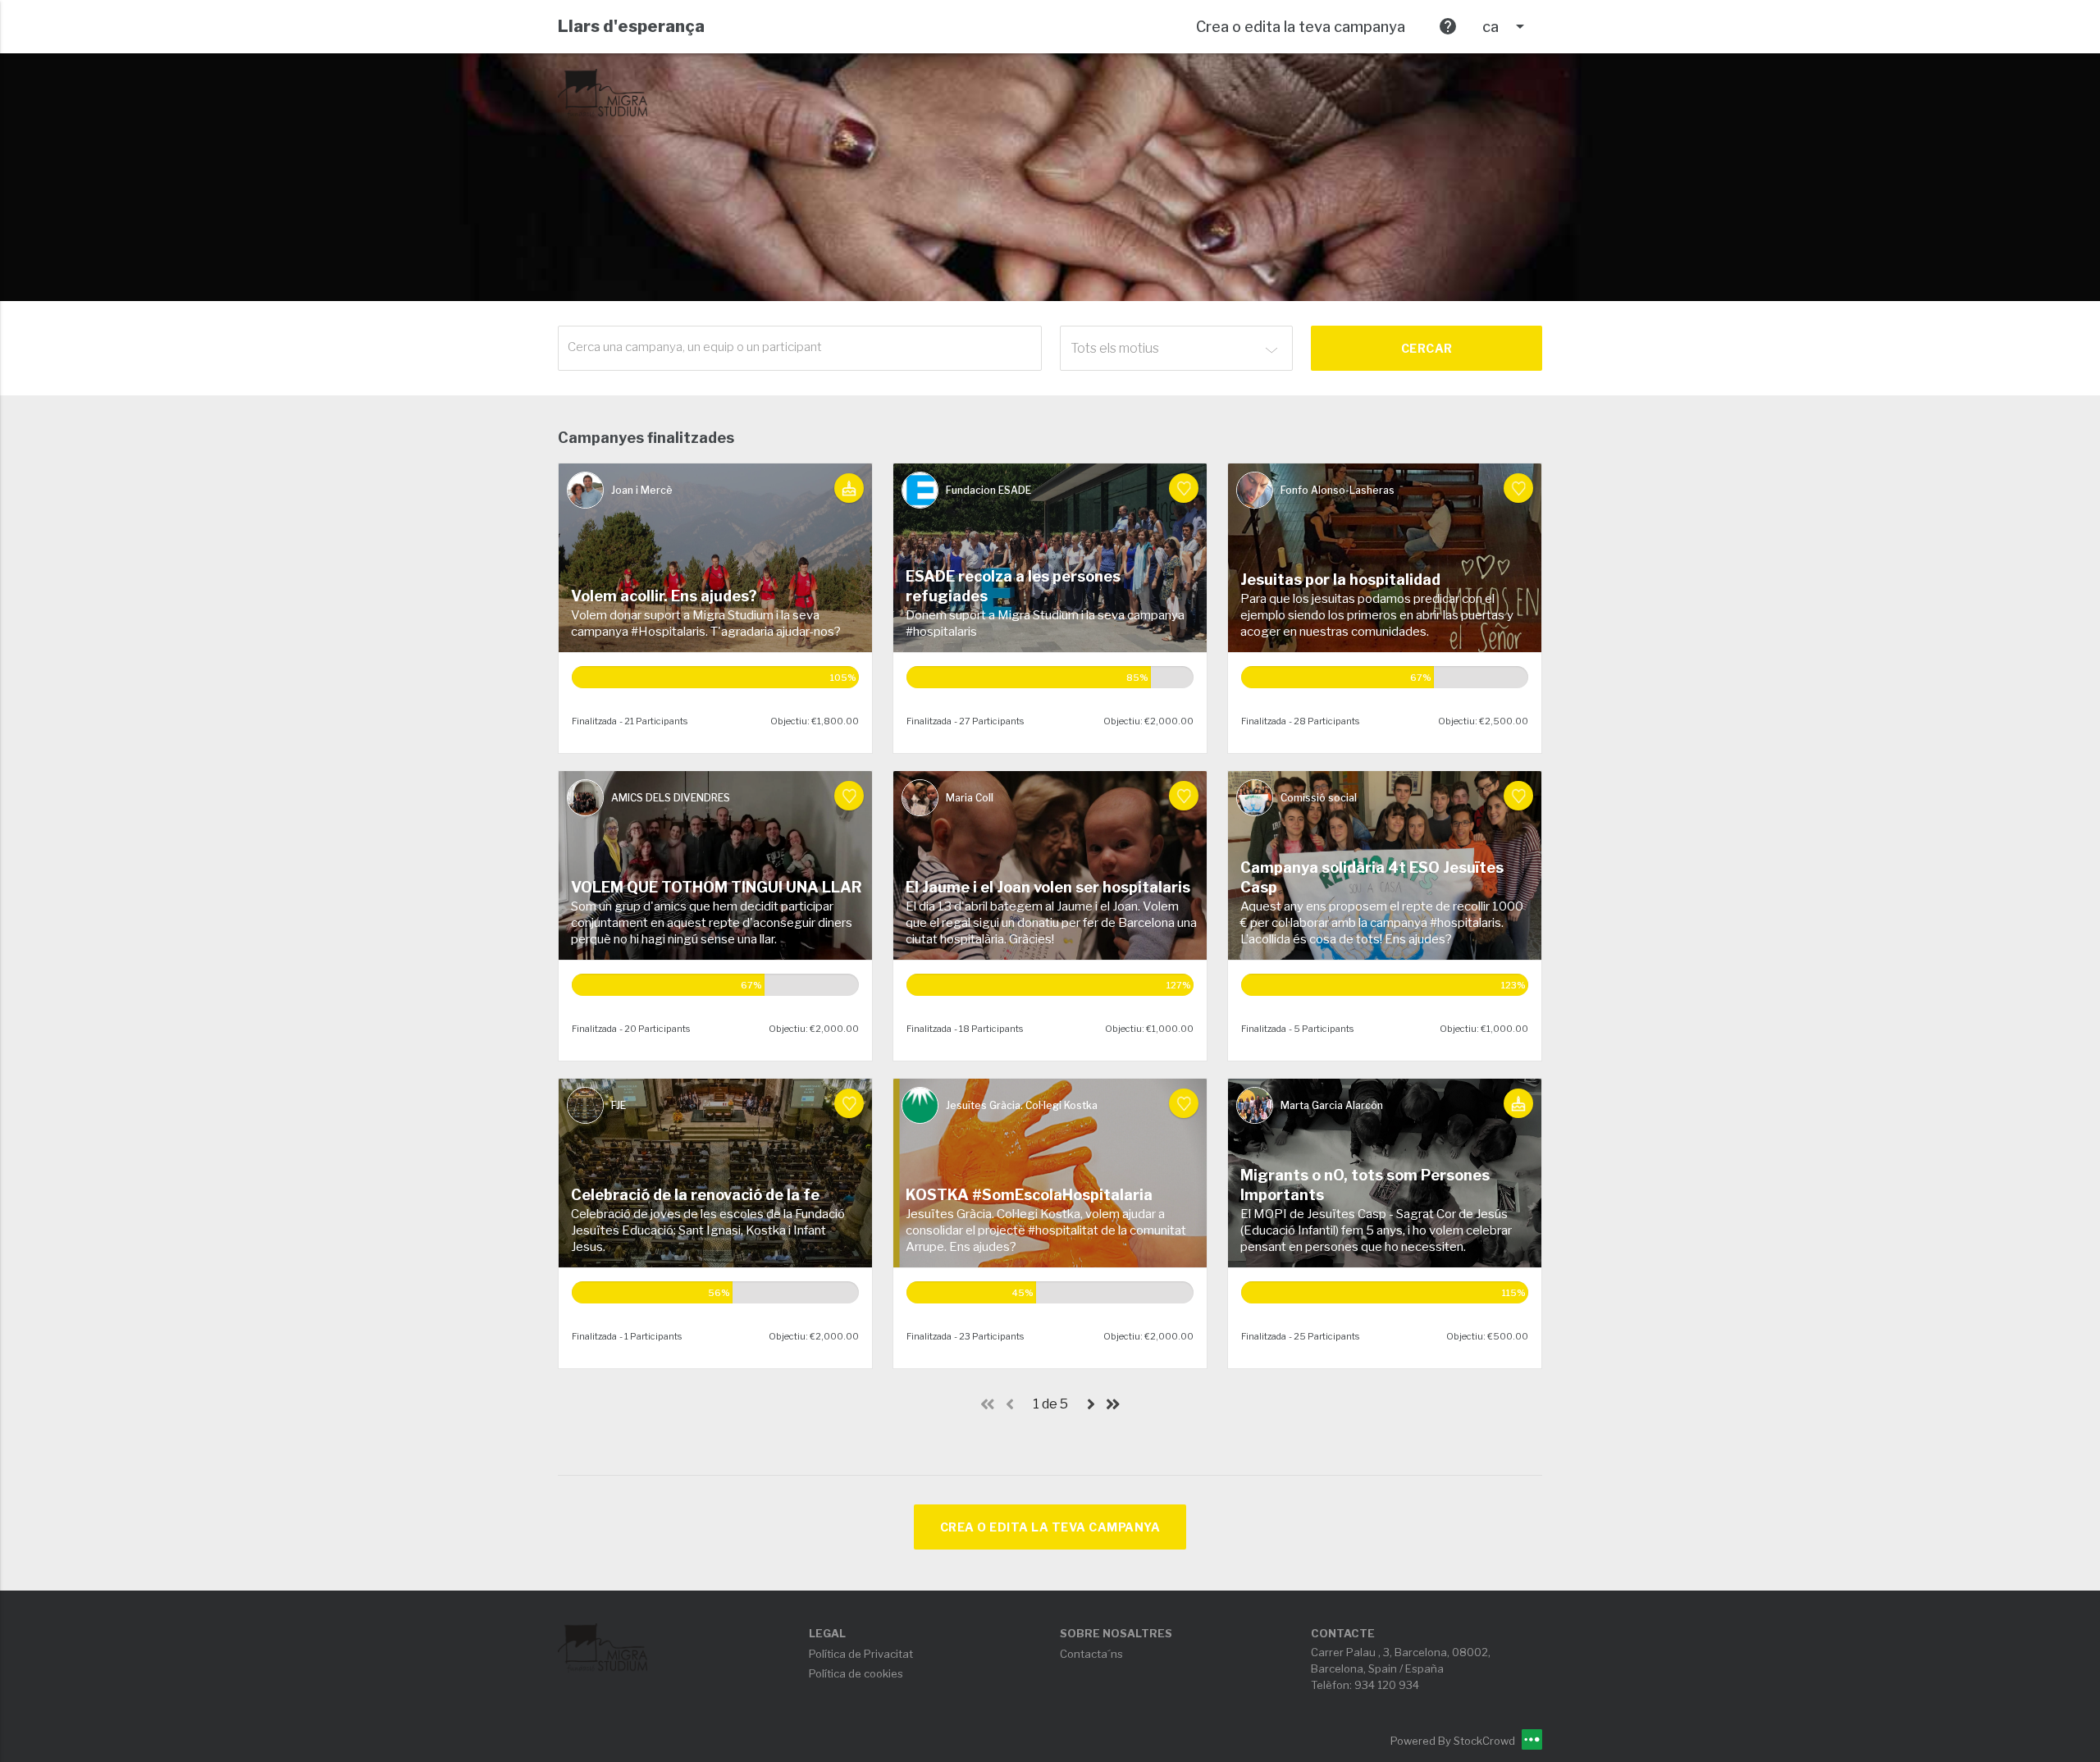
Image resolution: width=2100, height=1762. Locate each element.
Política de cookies (856, 1673)
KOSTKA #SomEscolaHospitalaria (1029, 1195)
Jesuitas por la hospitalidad (1340, 580)
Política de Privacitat (861, 1654)
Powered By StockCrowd (1454, 1741)
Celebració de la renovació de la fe (695, 1195)
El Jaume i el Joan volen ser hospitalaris (1048, 887)
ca (1506, 26)
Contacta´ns (1091, 1654)
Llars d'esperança (631, 26)
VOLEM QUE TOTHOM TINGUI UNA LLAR (717, 887)
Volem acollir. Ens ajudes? (664, 596)
